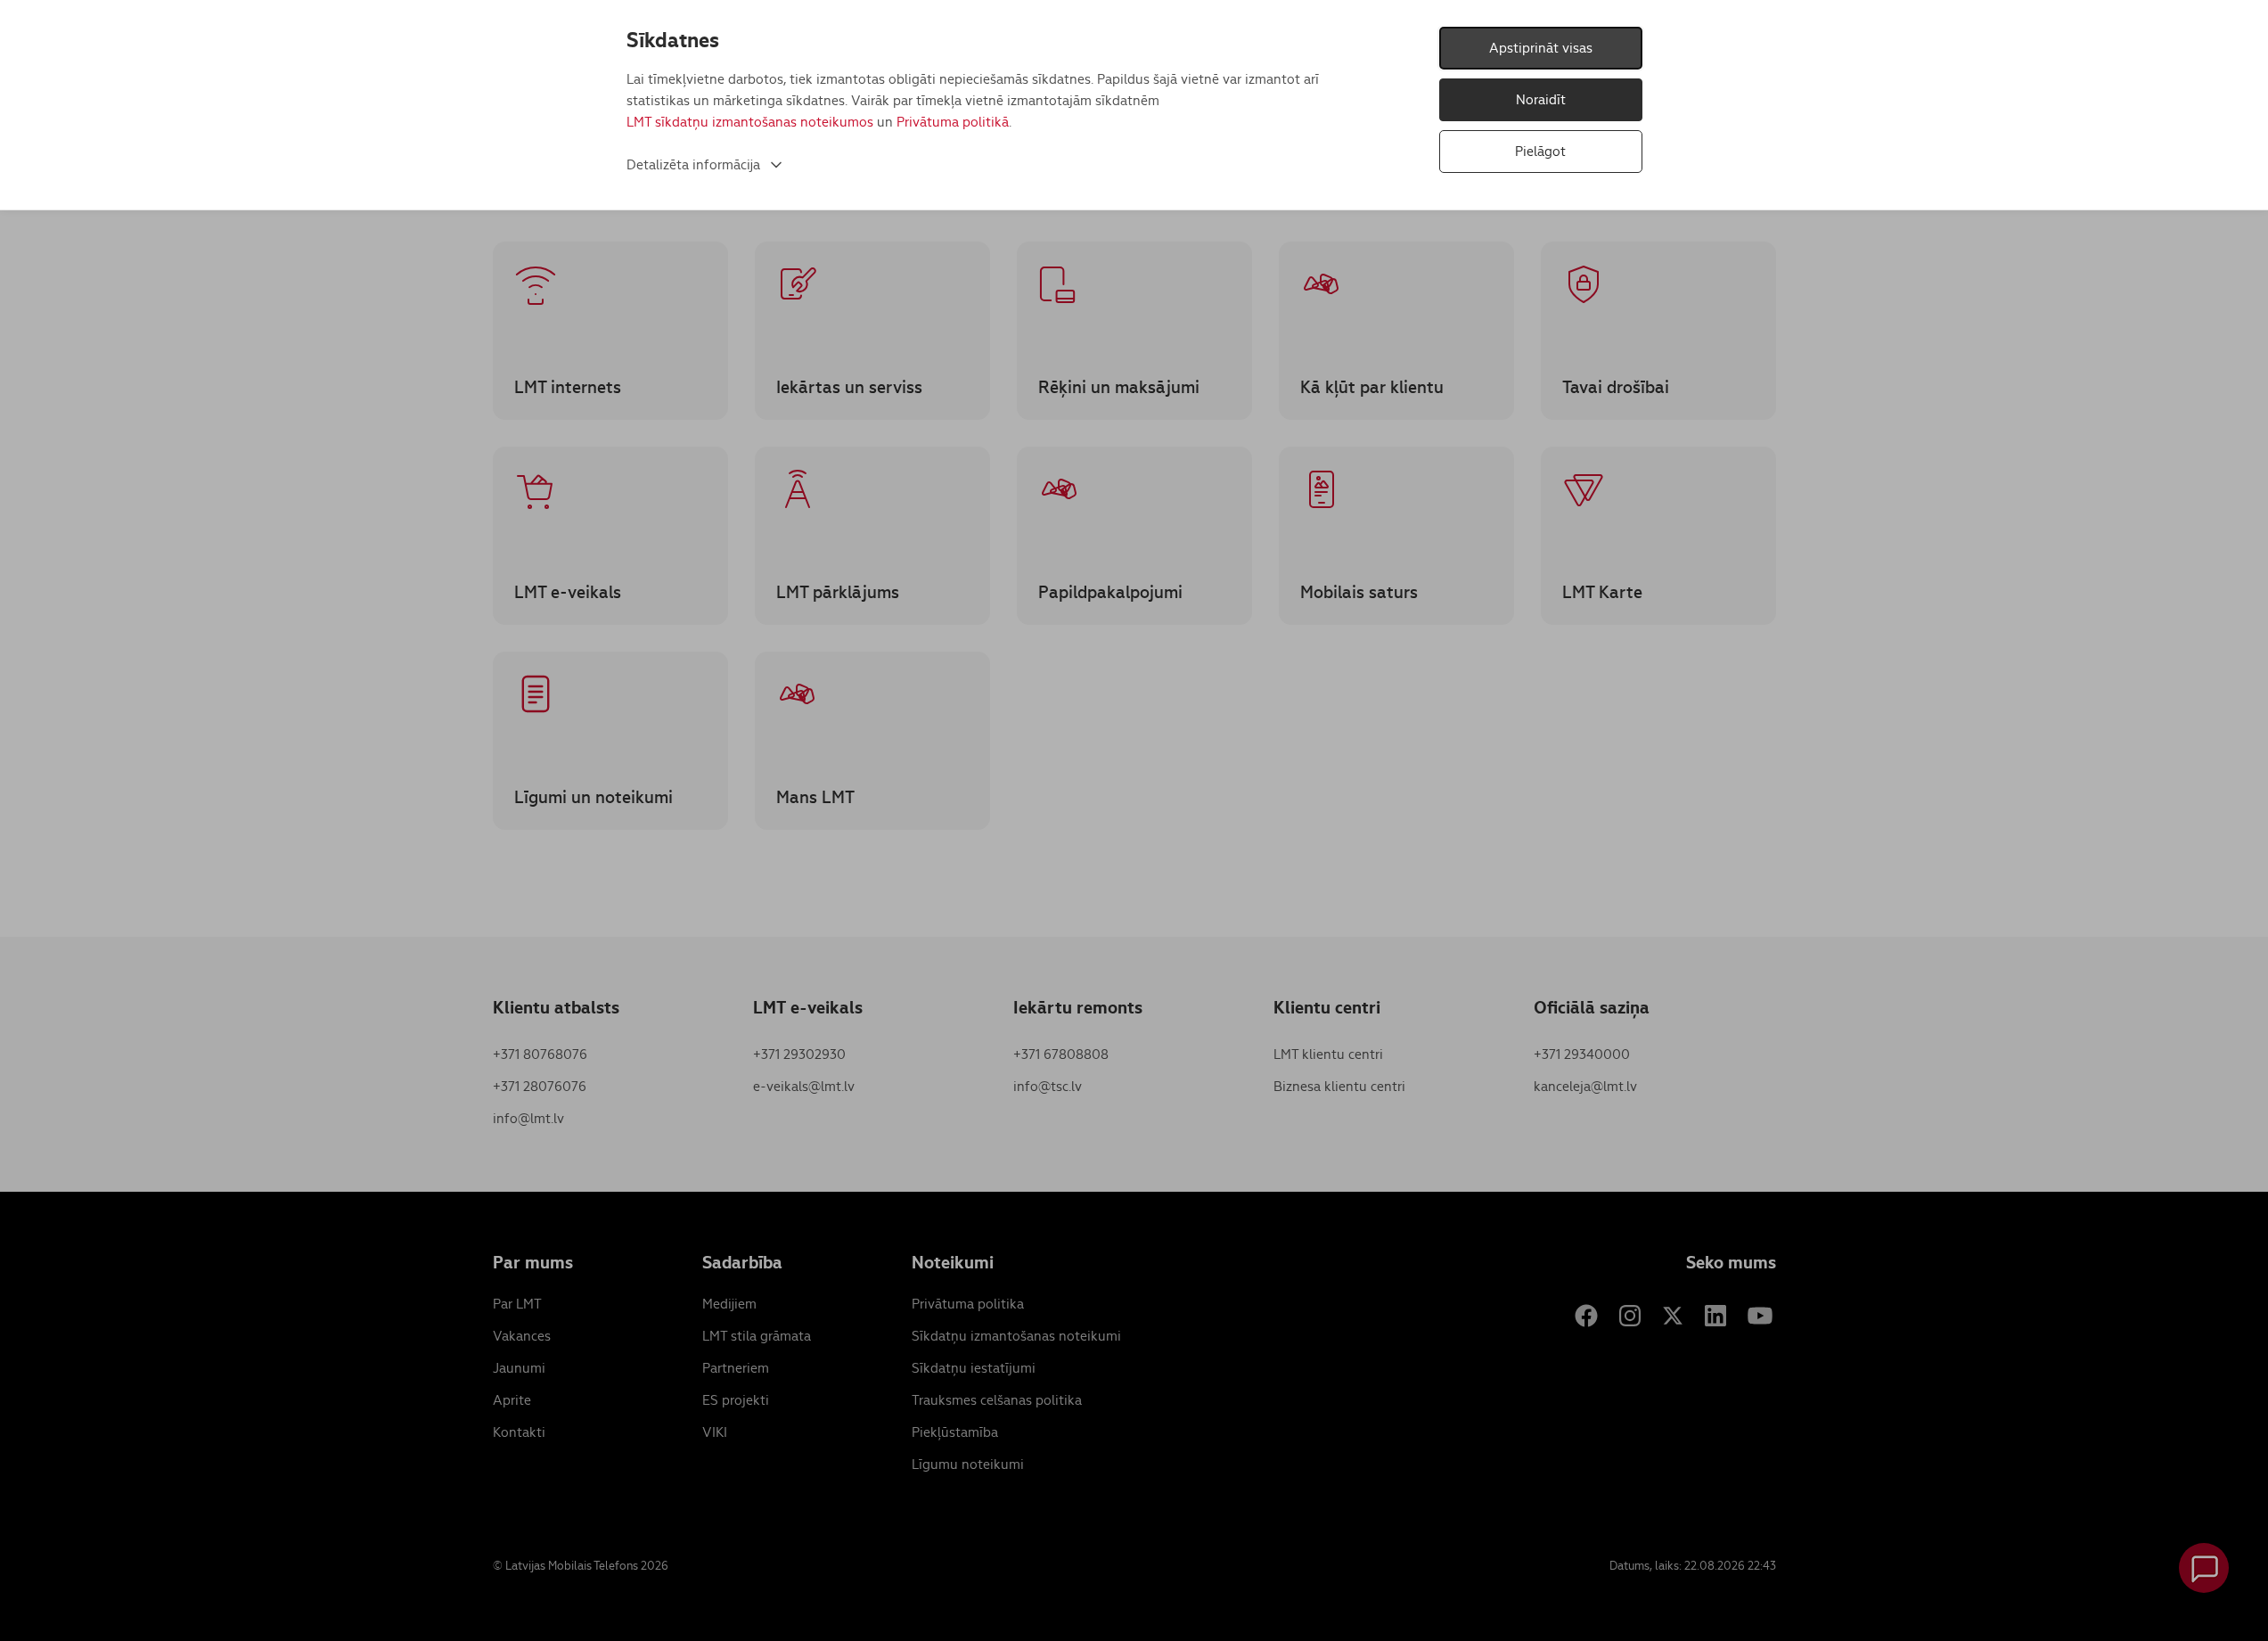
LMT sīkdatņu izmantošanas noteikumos (750, 122)
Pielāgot (1540, 151)
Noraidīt (1541, 99)
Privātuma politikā (953, 122)
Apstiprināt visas (1541, 48)
